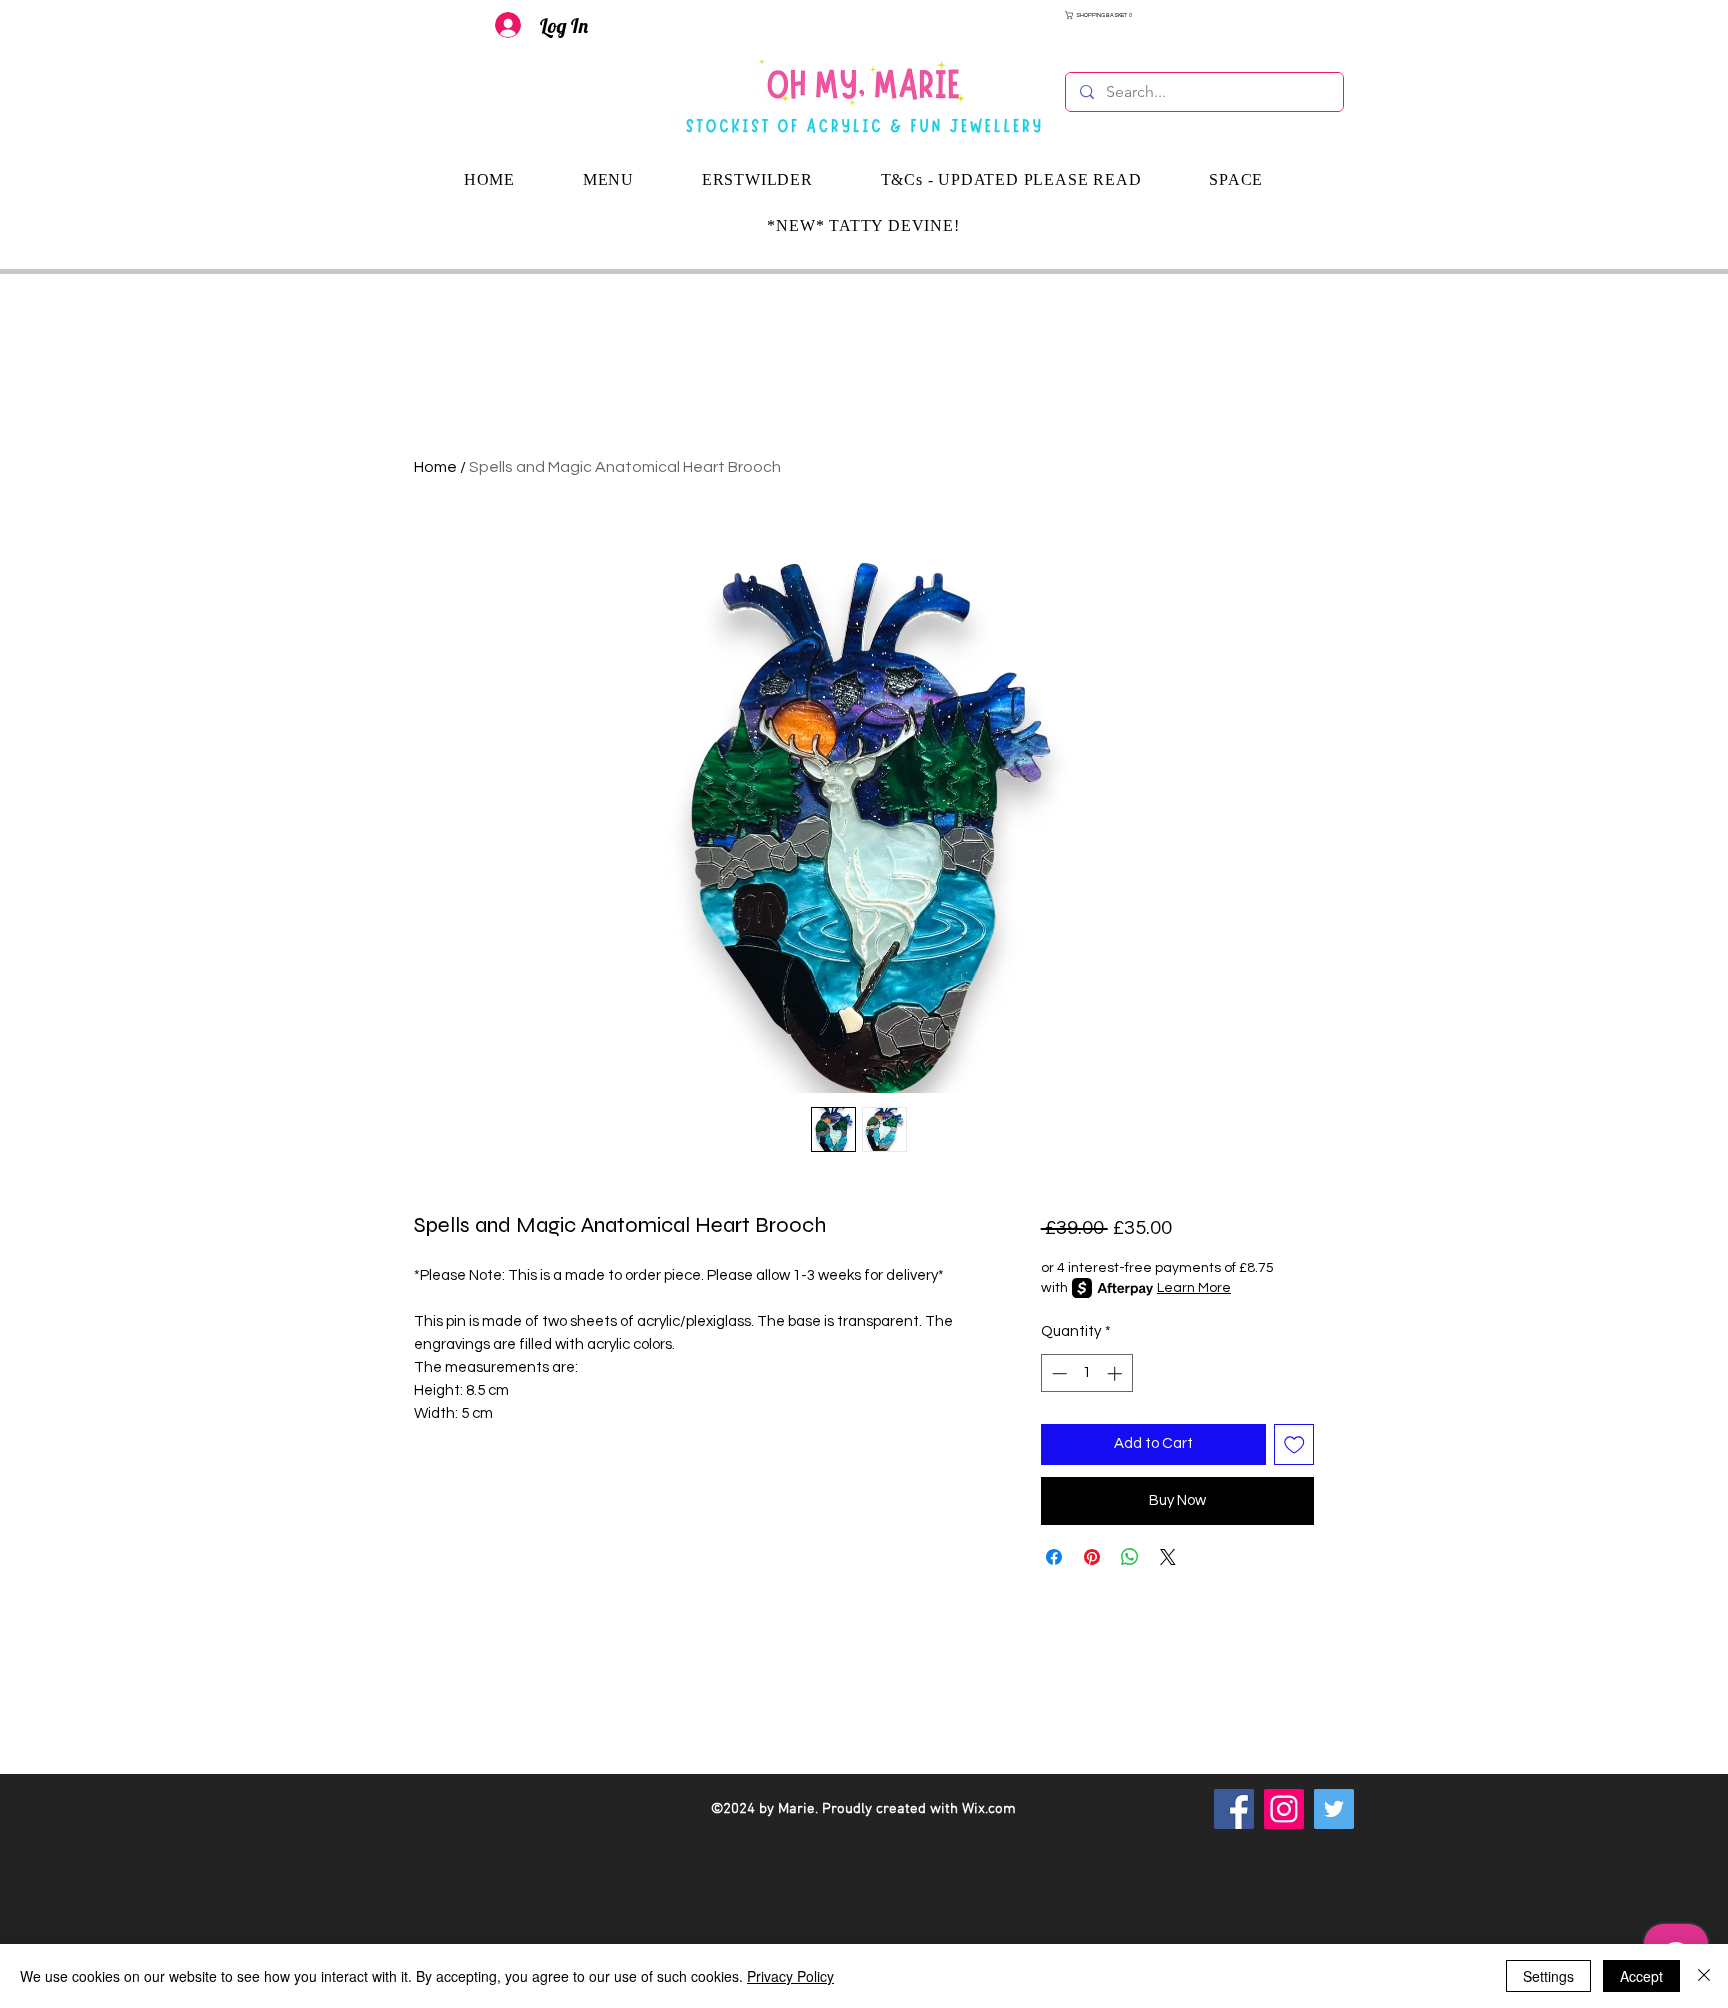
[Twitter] (1334, 1809)
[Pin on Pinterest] (1092, 1557)
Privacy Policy (790, 1976)
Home (435, 467)
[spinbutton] (1086, 1373)
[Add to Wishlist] (1294, 1444)
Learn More (1194, 1288)
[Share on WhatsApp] (1130, 1557)
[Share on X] (1168, 1557)
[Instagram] (1284, 1809)
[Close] (1704, 1976)
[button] (1204, 15)
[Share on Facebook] (1054, 1557)
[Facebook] (1234, 1809)
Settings (1548, 1976)
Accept (1641, 1976)
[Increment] (1116, 1373)
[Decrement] (1057, 1373)
